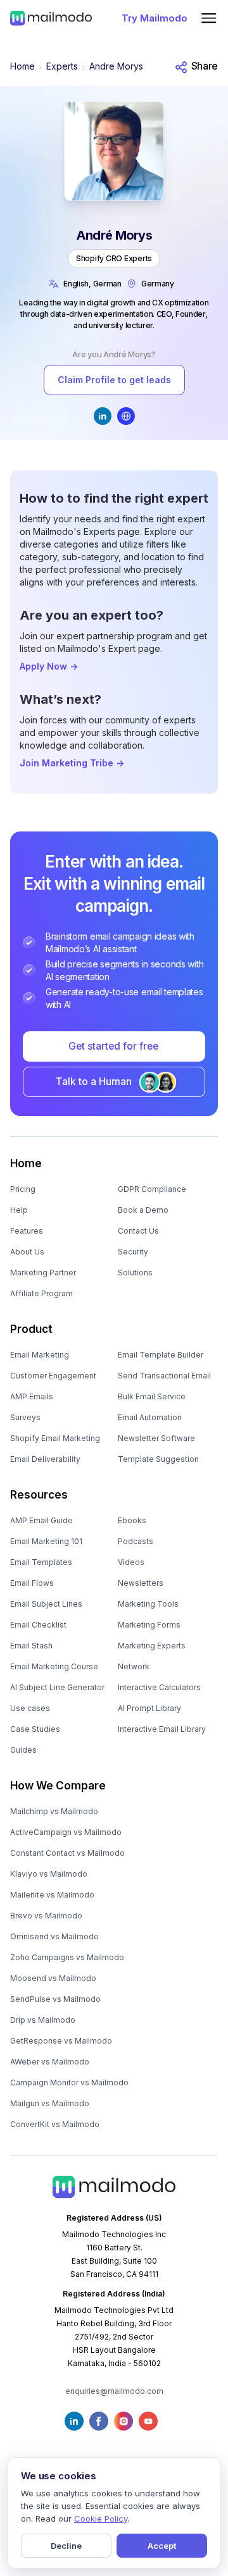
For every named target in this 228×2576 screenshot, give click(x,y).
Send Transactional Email (164, 1376)
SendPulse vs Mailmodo (55, 1999)
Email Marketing (40, 1355)
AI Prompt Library (149, 1708)
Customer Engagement (53, 1376)
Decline (66, 2546)
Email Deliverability (45, 1459)
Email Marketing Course (54, 1666)
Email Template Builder (161, 1355)
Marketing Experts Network (152, 1656)
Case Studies (35, 1729)
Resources (39, 1495)
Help (19, 1210)
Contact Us (138, 1231)
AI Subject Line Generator (57, 1687)
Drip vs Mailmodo (43, 2020)
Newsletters (141, 1583)
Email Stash (31, 1646)
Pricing (23, 1189)
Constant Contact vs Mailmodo (67, 1853)
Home (22, 66)
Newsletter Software (156, 1438)
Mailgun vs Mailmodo (50, 2103)
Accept (162, 2546)
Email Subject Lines (46, 1604)
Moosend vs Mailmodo (53, 1978)
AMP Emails (32, 1396)
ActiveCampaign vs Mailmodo (66, 1832)
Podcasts (136, 1541)
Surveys (25, 1417)
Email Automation (150, 1417)
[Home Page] (51, 18)
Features (27, 1231)
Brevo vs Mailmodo (46, 1916)
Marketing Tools (148, 1604)
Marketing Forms (149, 1625)
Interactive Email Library (162, 1729)
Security (133, 1252)
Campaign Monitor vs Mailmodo (69, 2082)
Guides (23, 1750)
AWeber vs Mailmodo (50, 2062)
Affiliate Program (41, 1293)
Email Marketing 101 (46, 1541)
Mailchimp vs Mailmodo (54, 1811)
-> (49, 666)
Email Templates (41, 1562)
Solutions (135, 1273)
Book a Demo (143, 1210)
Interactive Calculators (159, 1687)
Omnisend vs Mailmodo (54, 1936)
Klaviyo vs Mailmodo (49, 1874)
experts (62, 66)
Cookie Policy (101, 2518)
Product (31, 1329)
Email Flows (32, 1583)
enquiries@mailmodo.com (114, 2391)
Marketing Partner (43, 1273)
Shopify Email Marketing (55, 1438)
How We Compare (58, 1786)
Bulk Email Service (152, 1396)
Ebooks (132, 1520)
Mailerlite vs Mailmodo (52, 1895)
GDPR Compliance (152, 1189)
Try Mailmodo (155, 18)
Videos (131, 1562)
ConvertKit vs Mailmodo (55, 2124)
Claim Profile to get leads (114, 380)
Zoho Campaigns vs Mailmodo (67, 1957)
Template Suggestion (158, 1459)
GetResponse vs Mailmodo (61, 2041)
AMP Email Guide (41, 1520)
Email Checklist (38, 1625)
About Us (27, 1252)
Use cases (30, 1708)
